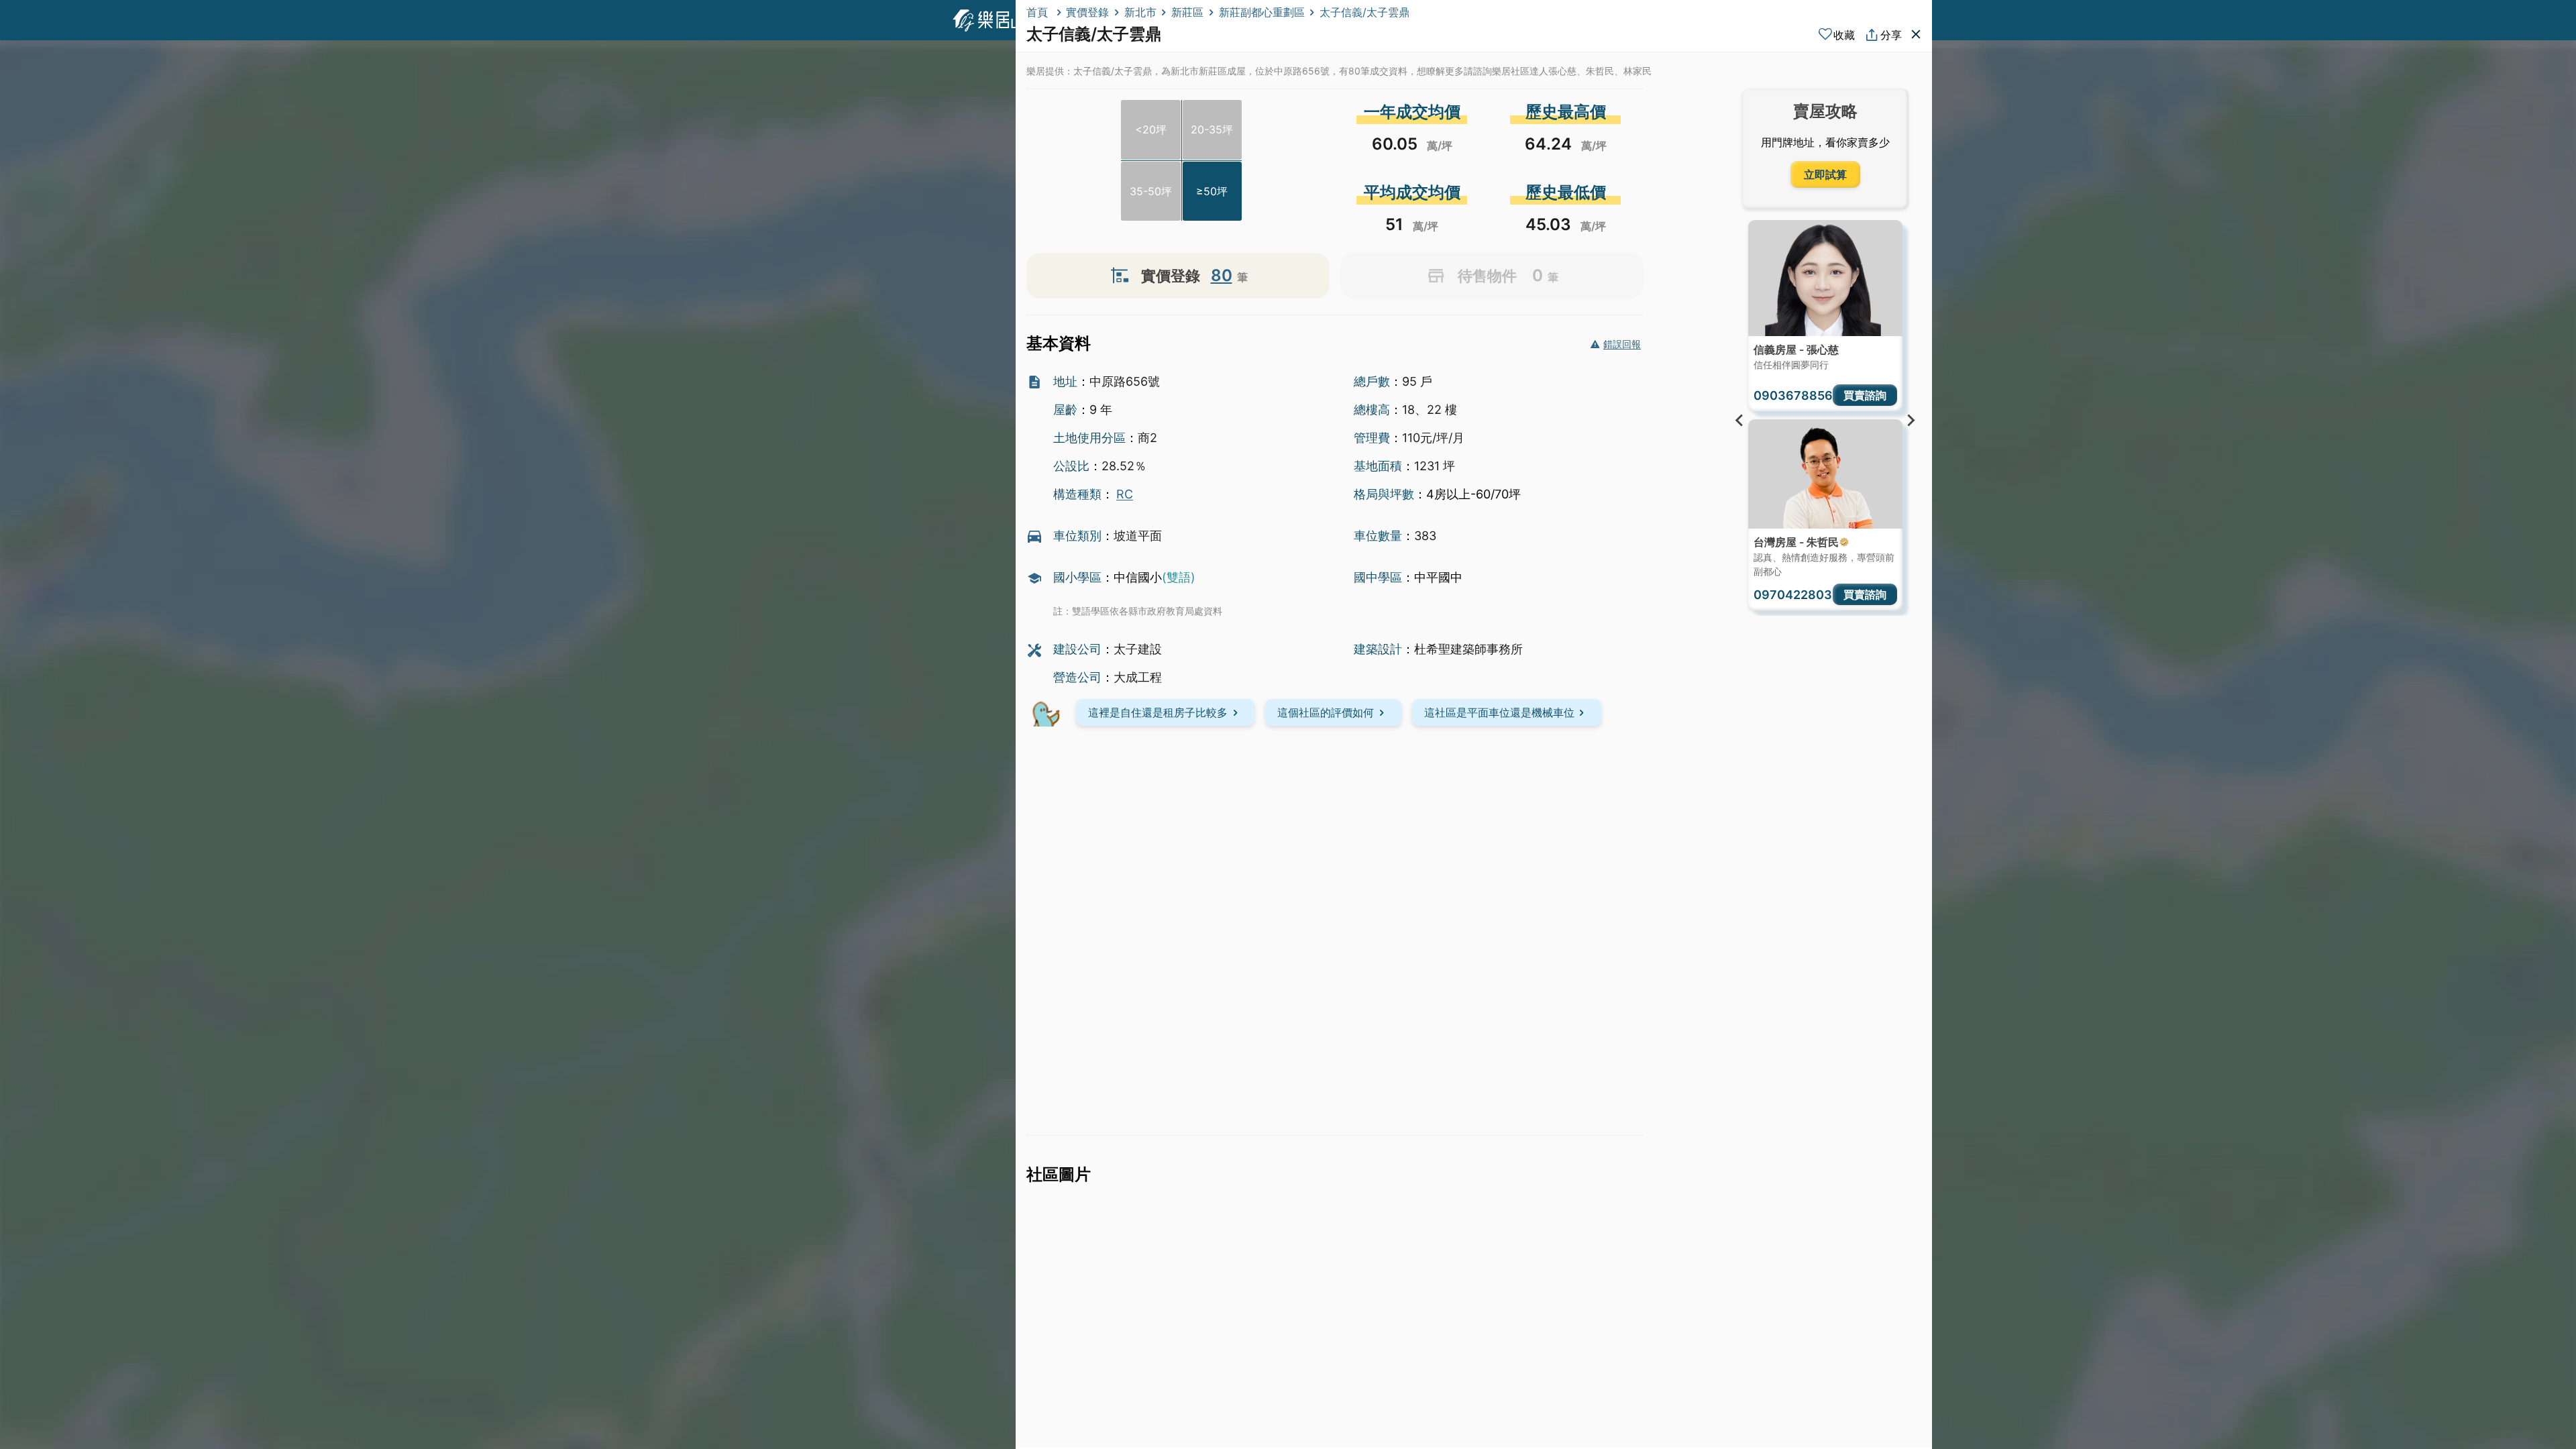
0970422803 (1793, 595)
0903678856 (1793, 395)
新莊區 (1187, 12)
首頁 (1039, 12)
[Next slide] (1911, 421)
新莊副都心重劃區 (1262, 12)
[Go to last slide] (1740, 421)
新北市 (1140, 12)
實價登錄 (1087, 12)
